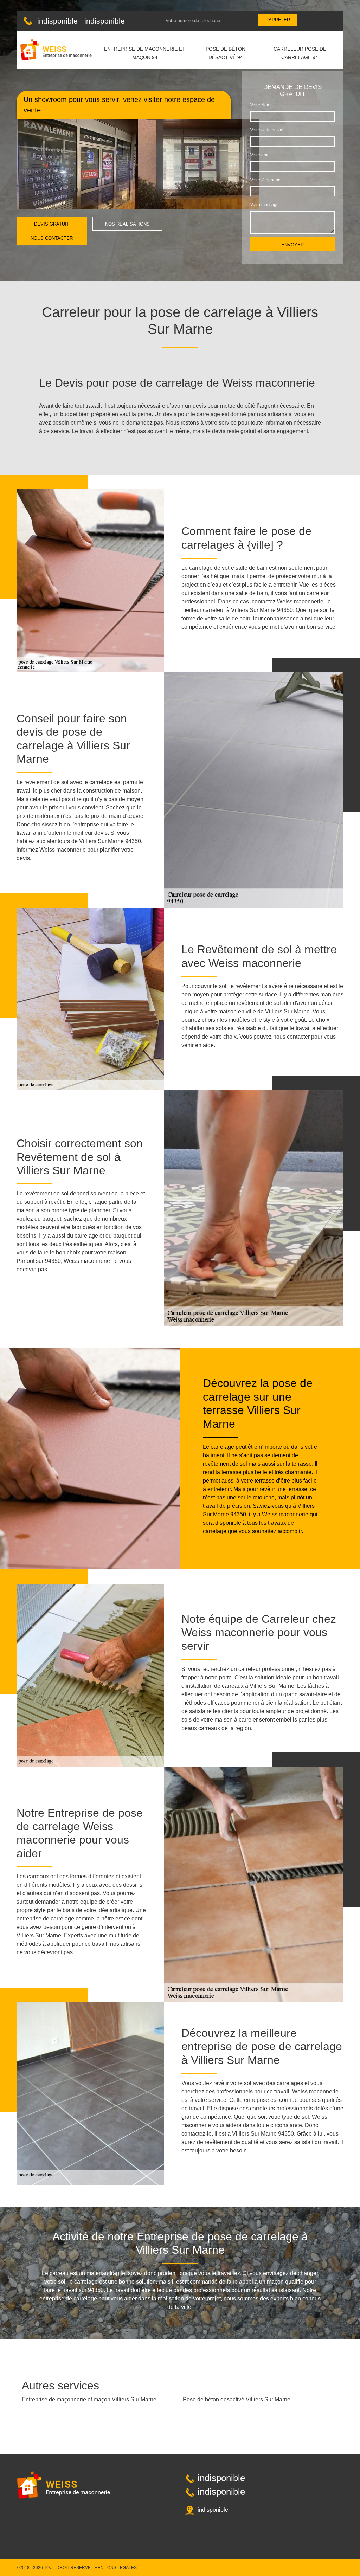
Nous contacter (52, 238)
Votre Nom (260, 105)
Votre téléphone (265, 180)
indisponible (57, 21)
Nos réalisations (127, 224)
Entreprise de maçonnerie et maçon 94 (145, 53)
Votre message (265, 205)
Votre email (261, 155)
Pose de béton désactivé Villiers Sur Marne (237, 2399)
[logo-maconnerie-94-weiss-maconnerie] (56, 50)
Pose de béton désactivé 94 (226, 53)
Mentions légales (115, 2568)
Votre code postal (267, 130)
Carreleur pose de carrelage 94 (300, 53)
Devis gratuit (52, 224)
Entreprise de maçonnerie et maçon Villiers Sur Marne (89, 2399)
